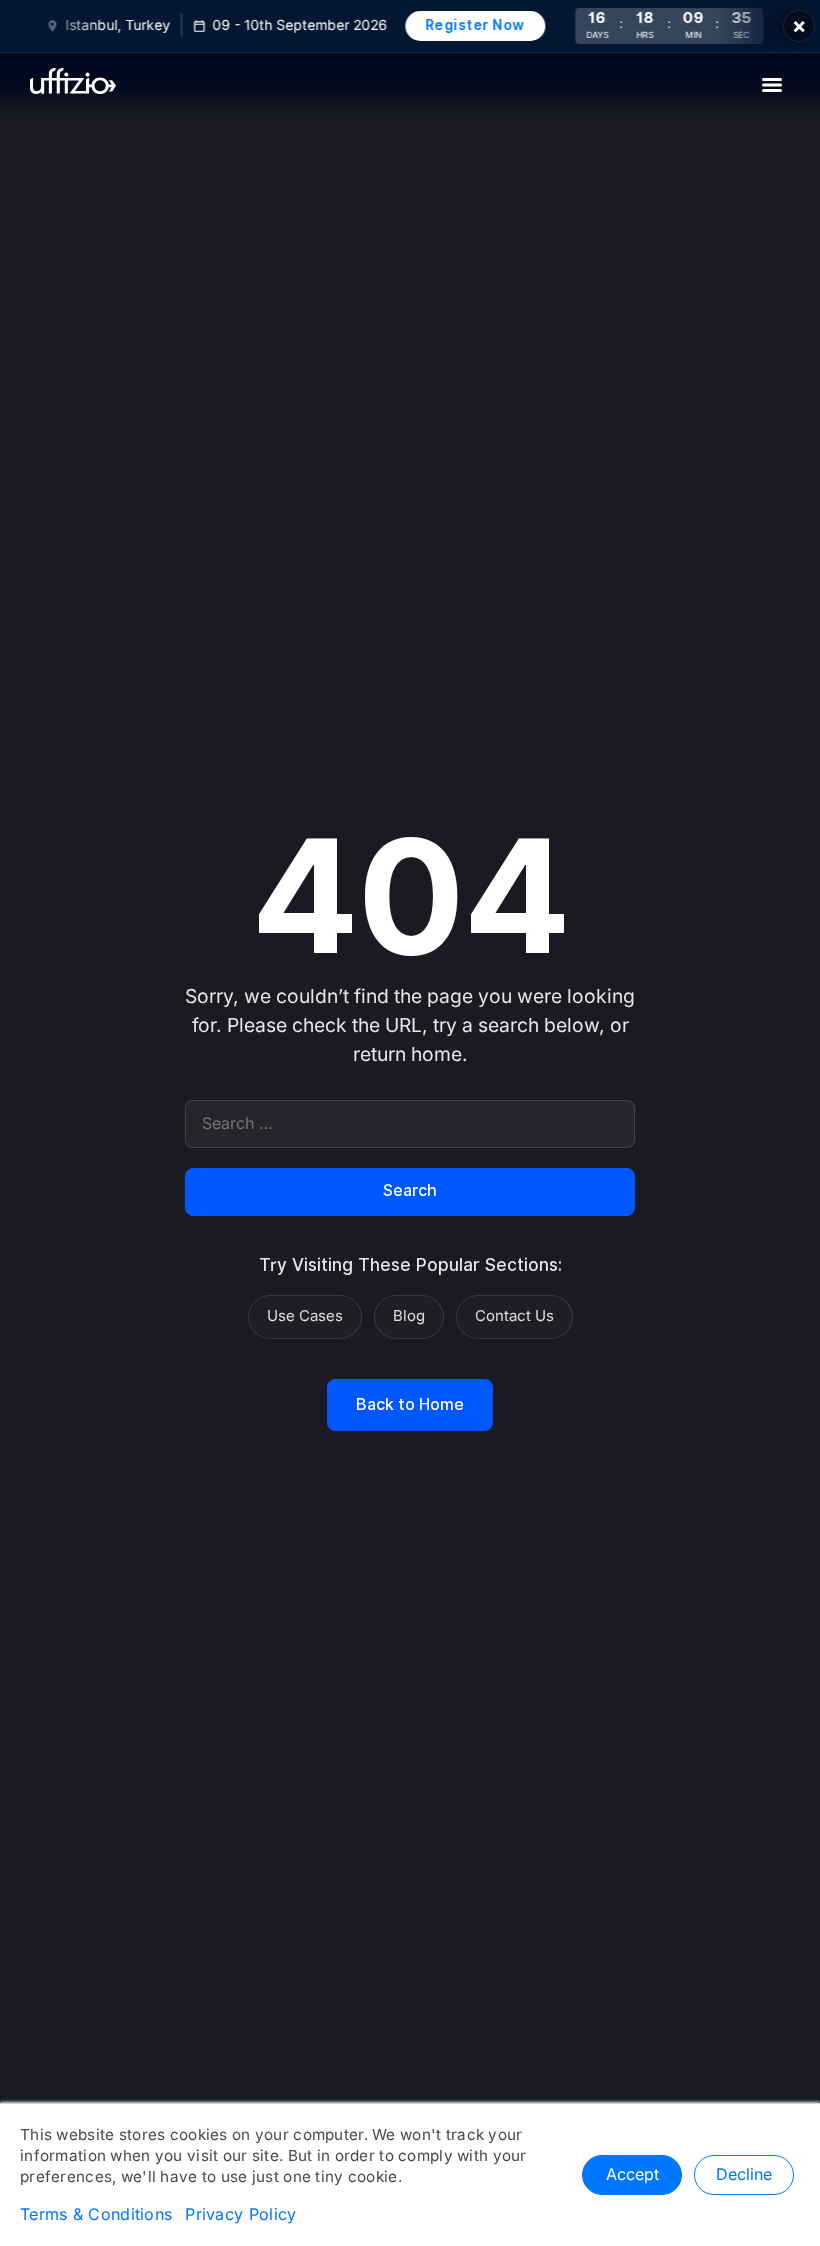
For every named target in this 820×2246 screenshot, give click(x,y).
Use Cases (305, 1316)
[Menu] (772, 85)
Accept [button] (632, 2175)
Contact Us (514, 1316)
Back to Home (410, 1405)
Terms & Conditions (96, 2215)
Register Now (467, 25)
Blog (409, 1316)
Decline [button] (744, 2175)
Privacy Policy (240, 2215)
